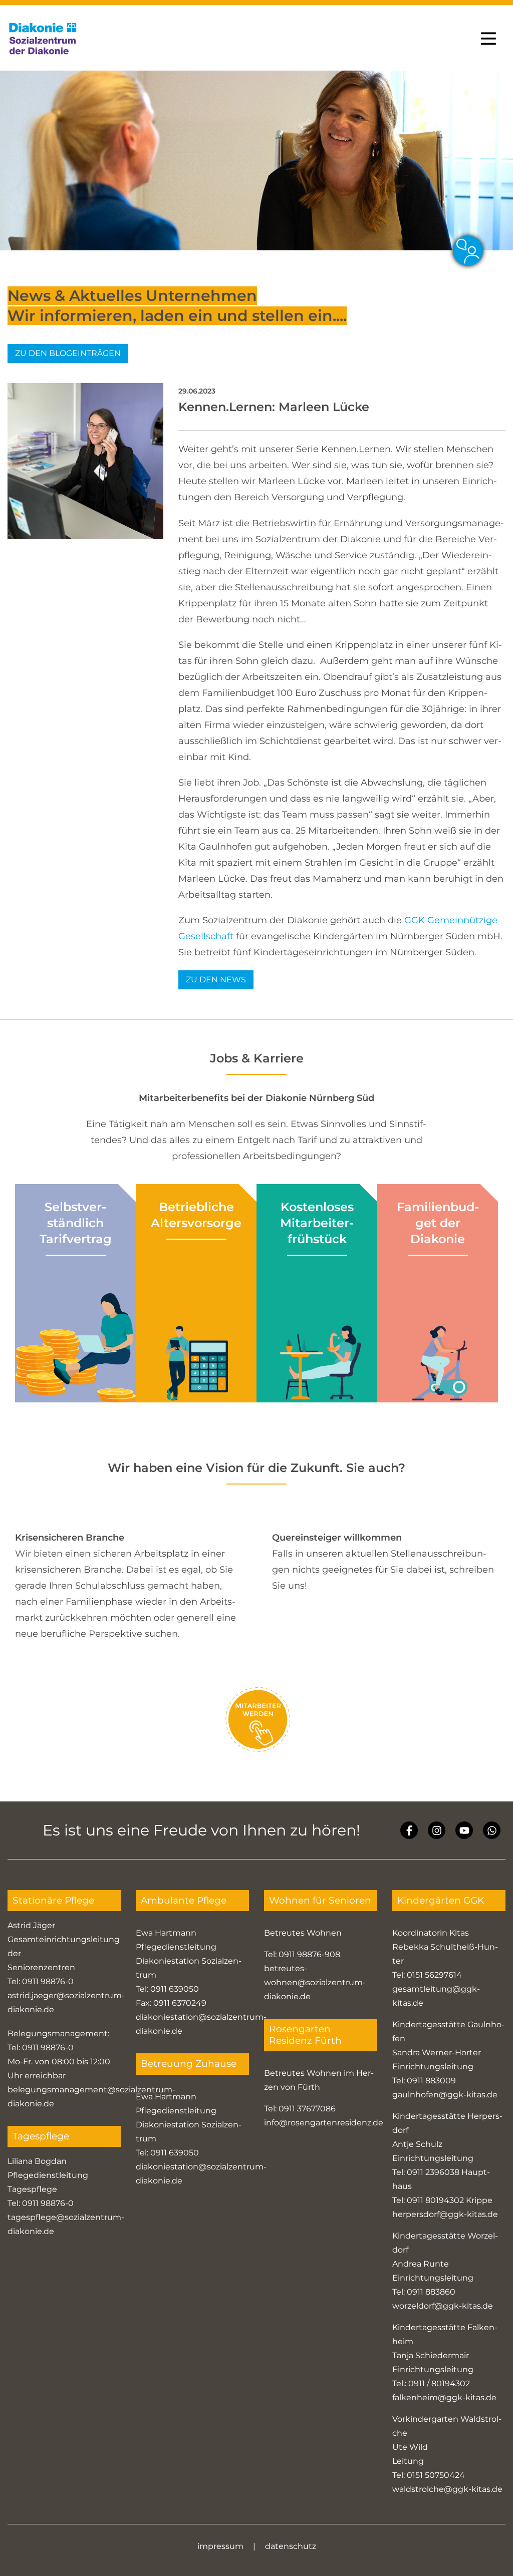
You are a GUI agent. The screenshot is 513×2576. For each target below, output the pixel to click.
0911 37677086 (307, 2109)
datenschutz (291, 2546)
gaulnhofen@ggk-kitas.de (445, 2095)
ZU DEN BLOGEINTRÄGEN (68, 353)
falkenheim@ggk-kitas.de (444, 2398)
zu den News (216, 980)
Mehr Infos (75, 1390)
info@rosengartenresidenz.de (324, 2123)
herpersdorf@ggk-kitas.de (445, 2214)
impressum (220, 2546)
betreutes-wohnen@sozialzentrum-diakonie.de (315, 1982)
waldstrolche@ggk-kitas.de (447, 2489)
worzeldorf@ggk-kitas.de (443, 2306)
